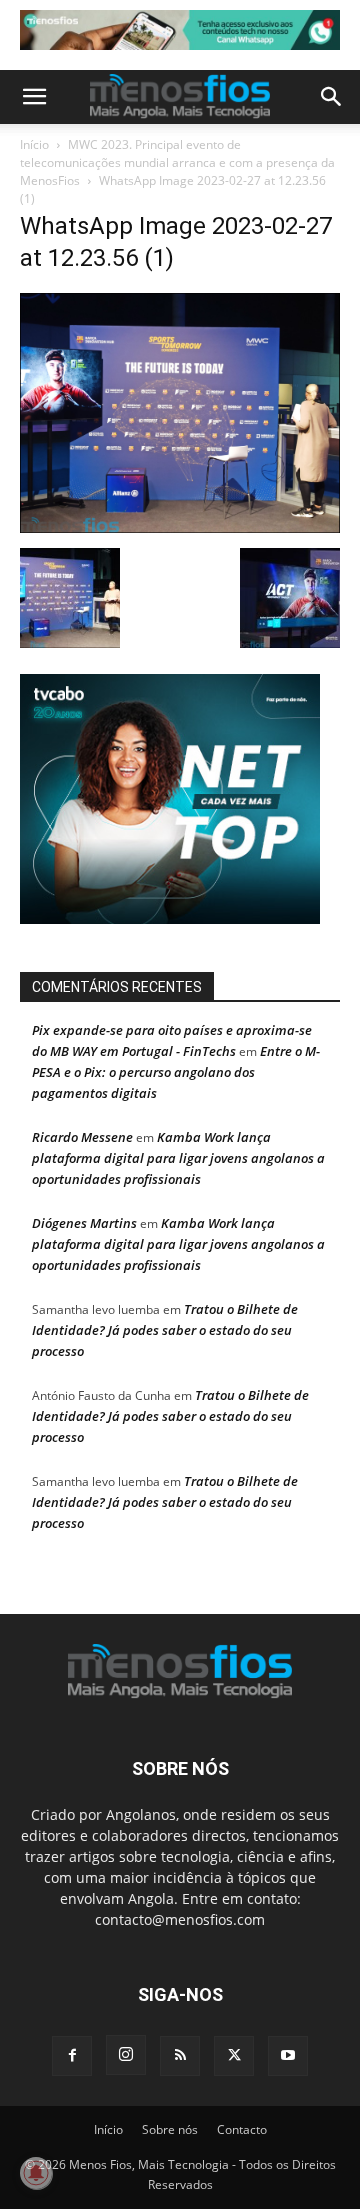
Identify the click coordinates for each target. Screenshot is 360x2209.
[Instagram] (126, 2056)
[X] (234, 2057)
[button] (34, 97)
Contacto (242, 2130)
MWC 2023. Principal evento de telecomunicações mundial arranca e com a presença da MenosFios (177, 162)
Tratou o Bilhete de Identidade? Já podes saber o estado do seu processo (165, 1331)
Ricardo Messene (82, 1138)
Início (34, 144)
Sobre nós (170, 2130)
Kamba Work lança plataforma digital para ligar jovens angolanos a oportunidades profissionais (178, 1159)
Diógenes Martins (84, 1224)
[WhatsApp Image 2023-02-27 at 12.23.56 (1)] (180, 528)
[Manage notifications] (36, 2173)
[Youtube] (288, 2057)
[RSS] (180, 2057)
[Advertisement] (190, 35)
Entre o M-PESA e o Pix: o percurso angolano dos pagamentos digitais (176, 1073)
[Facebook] (72, 2057)
